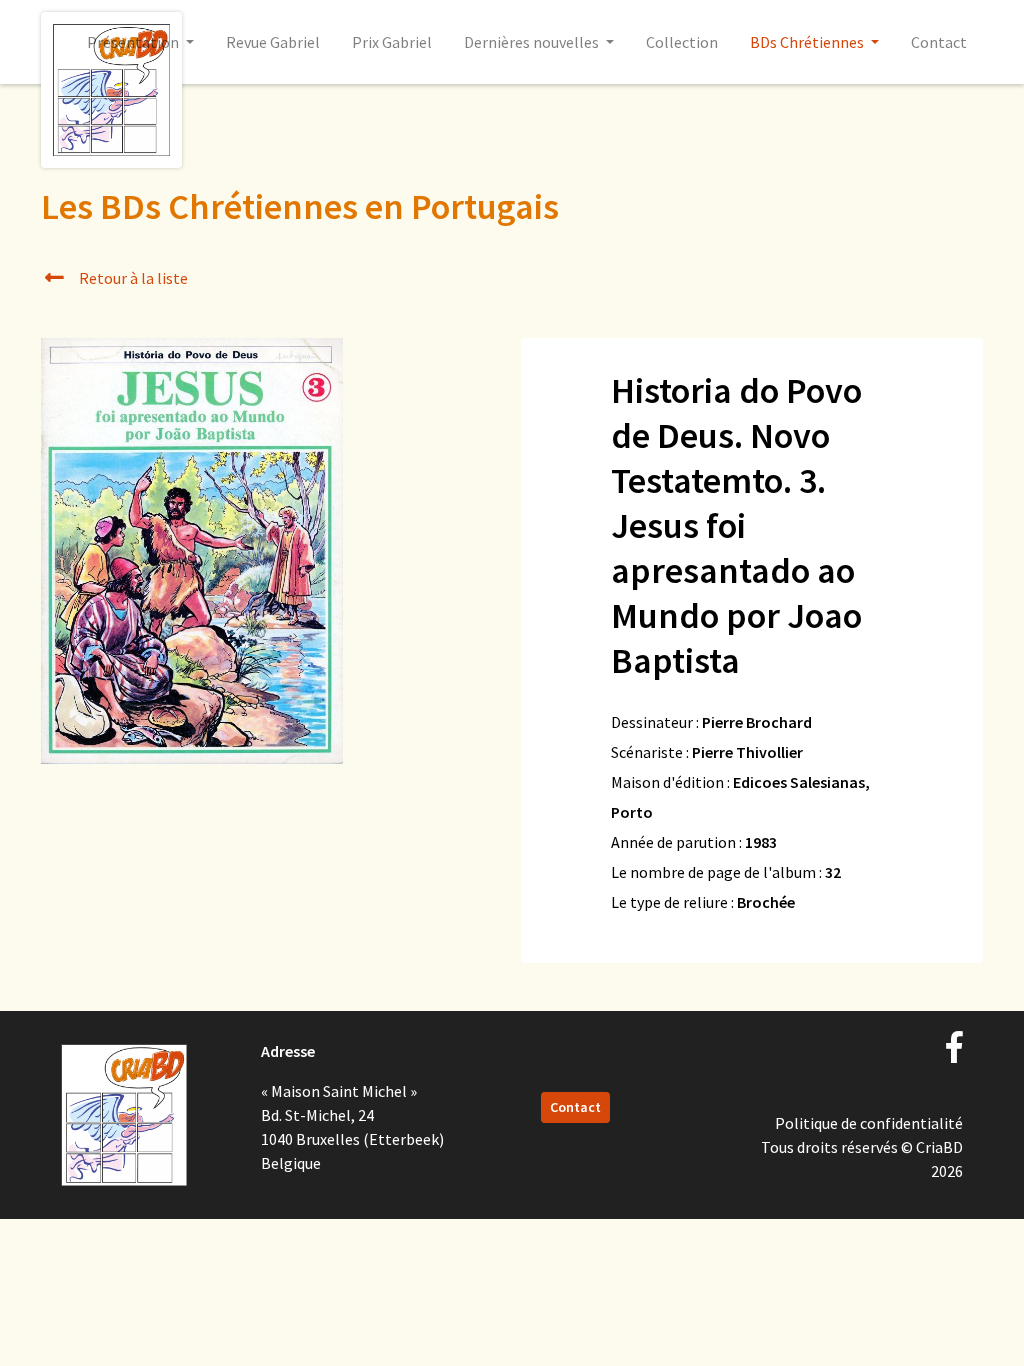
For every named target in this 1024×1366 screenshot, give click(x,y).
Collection (682, 42)
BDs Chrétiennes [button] (808, 42)
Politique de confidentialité (869, 1123)
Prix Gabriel (392, 42)
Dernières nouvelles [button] (533, 42)
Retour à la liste (132, 278)
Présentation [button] (134, 42)
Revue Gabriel (273, 42)
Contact (939, 42)
